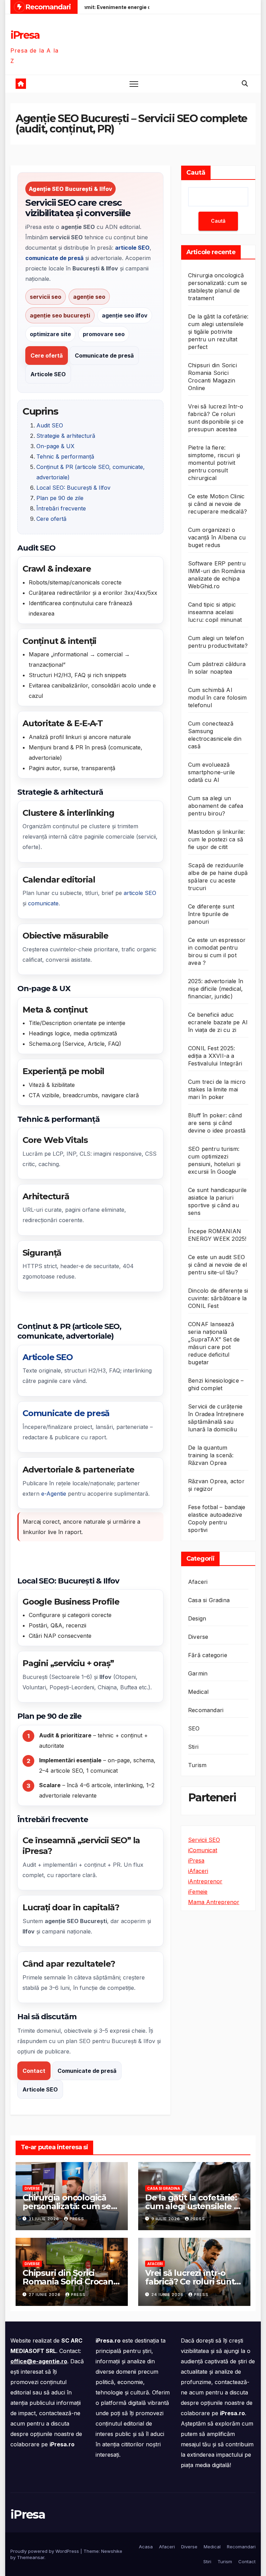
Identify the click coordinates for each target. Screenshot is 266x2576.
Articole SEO (48, 374)
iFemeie (198, 1892)
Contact (34, 2071)
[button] (245, 84)
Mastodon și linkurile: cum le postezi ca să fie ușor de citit (216, 839)
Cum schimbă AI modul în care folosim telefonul (217, 698)
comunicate (43, 903)
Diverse (198, 1637)
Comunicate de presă (104, 356)
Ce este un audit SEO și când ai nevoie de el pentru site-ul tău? (218, 1265)
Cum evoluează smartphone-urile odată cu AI (211, 772)
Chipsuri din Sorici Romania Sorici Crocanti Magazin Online (70, 2282)
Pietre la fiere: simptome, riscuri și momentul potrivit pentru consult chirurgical (214, 463)
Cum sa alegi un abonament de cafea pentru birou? (216, 806)
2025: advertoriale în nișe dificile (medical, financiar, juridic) (216, 989)
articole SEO (140, 893)
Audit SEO (50, 425)
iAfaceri (198, 1871)
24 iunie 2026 (168, 2295)
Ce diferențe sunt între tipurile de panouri (211, 914)
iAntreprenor (205, 1881)
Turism (197, 1765)
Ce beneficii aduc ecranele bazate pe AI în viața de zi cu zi (218, 1022)
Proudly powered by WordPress (45, 2551)
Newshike (112, 2551)
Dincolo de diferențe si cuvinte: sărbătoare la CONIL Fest (218, 1298)
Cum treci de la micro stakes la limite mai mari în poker (217, 1089)
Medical (198, 1692)
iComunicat (203, 1850)
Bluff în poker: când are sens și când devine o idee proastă (217, 1123)
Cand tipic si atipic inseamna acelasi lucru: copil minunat (215, 612)
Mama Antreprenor (214, 1902)
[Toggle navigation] (134, 84)
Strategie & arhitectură (66, 436)
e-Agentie (54, 1494)
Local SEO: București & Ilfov (73, 488)
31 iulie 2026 (45, 2219)
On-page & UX (55, 446)
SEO (194, 1728)
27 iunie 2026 (45, 2295)
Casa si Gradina (209, 1600)
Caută (196, 173)
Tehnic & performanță (65, 456)
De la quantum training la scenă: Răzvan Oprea (211, 1455)
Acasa (146, 2547)
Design (197, 1618)
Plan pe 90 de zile (60, 498)
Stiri (193, 1747)
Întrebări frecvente (61, 508)
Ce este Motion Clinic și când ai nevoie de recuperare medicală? (218, 504)
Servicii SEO (204, 1840)
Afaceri (198, 1582)
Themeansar (31, 2557)
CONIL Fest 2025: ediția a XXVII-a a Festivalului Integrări (215, 1056)
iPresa (25, 35)
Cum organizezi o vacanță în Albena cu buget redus (217, 537)
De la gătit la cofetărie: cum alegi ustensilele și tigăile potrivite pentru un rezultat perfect (218, 332)
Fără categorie (208, 1655)
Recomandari (206, 1710)
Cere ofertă (47, 356)
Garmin (198, 1673)
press (77, 2219)
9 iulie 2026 (166, 2219)
